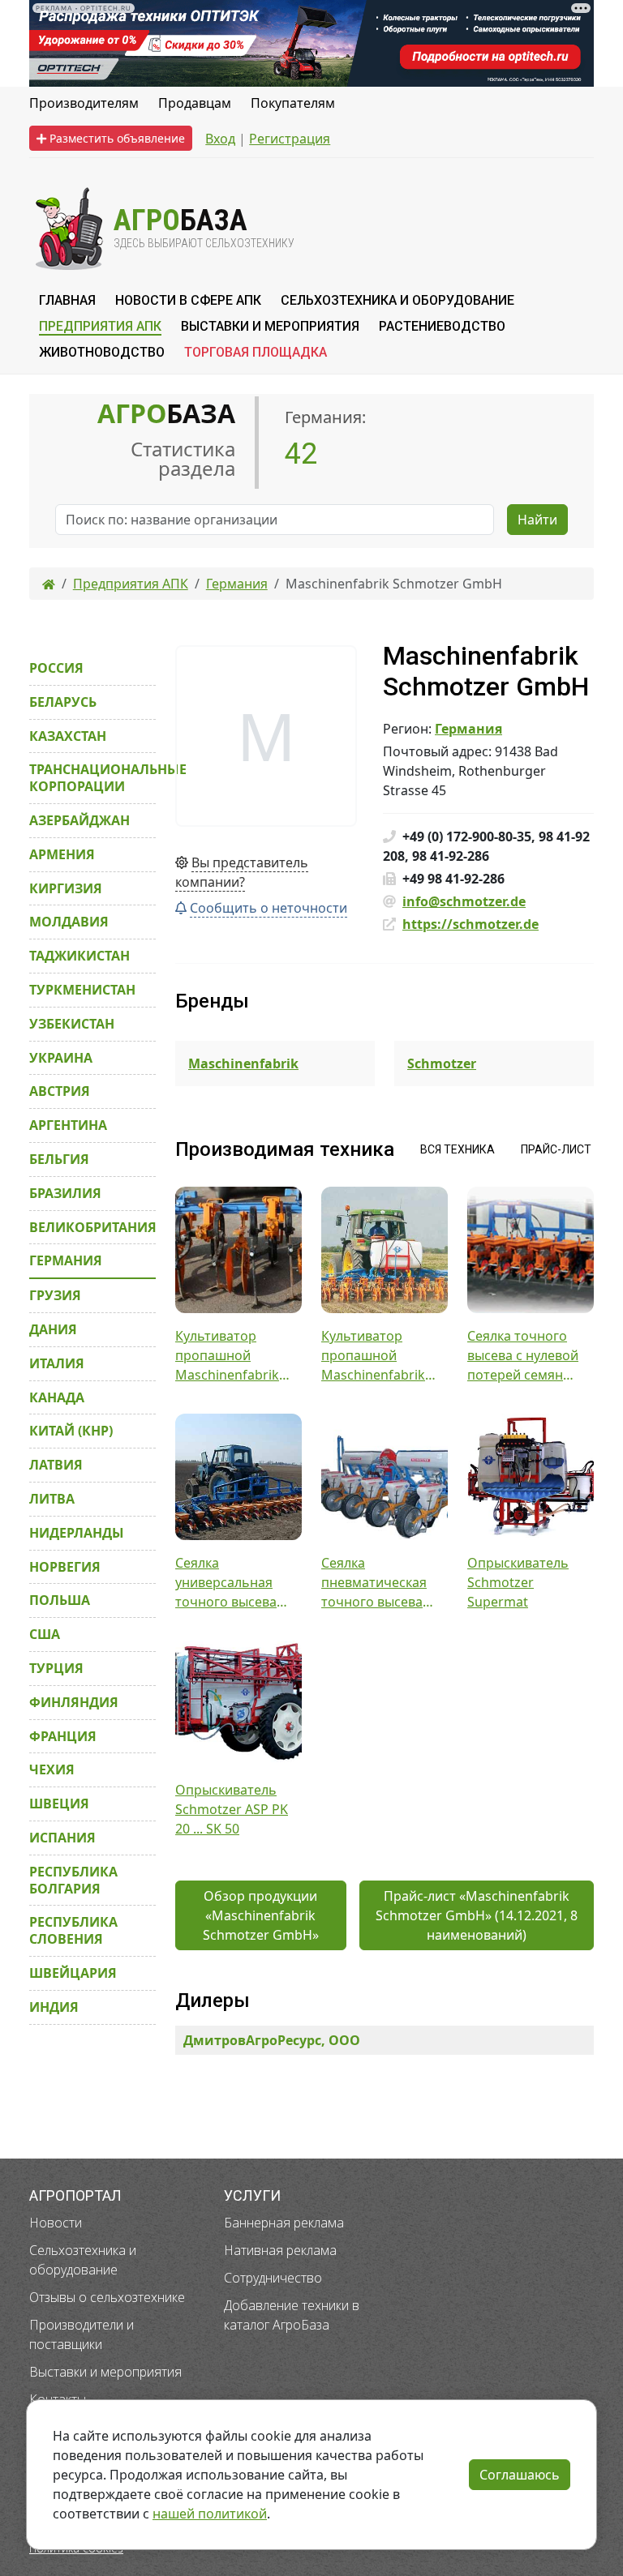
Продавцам (195, 103)
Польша (60, 1600)
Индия (54, 2007)
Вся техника (458, 1149)
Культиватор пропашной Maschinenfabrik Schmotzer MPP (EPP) (227, 1356)
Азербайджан (79, 820)
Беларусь (63, 702)
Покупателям (293, 103)
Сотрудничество (273, 2278)
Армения (62, 854)
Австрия (60, 1091)
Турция (56, 1668)
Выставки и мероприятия (105, 2372)
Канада (57, 1397)
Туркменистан (82, 990)
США (45, 1634)
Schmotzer (442, 1063)
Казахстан (68, 736)
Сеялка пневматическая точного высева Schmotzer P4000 (375, 1583)
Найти (537, 520)
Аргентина (68, 1125)
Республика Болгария (73, 1880)
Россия (56, 668)
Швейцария (73, 1973)
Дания (53, 1329)
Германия (468, 729)
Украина (61, 1058)
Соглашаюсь (520, 2475)
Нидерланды (77, 1533)
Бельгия (59, 1159)
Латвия (56, 1465)
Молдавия (69, 922)
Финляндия (74, 1702)
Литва (52, 1499)
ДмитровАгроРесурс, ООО (272, 2040)
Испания (62, 1838)
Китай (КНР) (71, 1431)
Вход (220, 139)
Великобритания (92, 1227)
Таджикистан (79, 956)
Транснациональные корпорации (92, 778)
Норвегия (65, 1567)
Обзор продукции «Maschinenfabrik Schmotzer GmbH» (261, 1915)
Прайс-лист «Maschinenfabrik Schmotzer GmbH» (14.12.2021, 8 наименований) (477, 1915)
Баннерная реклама (284, 2223)
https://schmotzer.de (470, 924)
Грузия (55, 1295)
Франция (63, 1736)
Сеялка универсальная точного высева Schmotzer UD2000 (234, 1583)
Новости (56, 2223)
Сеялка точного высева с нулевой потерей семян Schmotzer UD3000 (526, 1356)
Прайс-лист (556, 1149)
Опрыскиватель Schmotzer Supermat (518, 1582)
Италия (57, 1363)
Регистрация (290, 139)
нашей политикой (210, 2514)
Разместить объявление (116, 138)
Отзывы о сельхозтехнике (107, 2297)
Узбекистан (72, 1024)
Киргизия (66, 888)
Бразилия (65, 1193)
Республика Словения (73, 1930)
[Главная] (49, 584)
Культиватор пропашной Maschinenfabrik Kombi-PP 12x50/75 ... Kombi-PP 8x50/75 (383, 1356)
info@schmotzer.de (464, 901)
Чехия (52, 1769)
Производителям (84, 103)
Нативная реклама (280, 2250)
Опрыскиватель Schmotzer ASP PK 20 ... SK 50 (232, 1809)
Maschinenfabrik (243, 1063)
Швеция (59, 1804)
